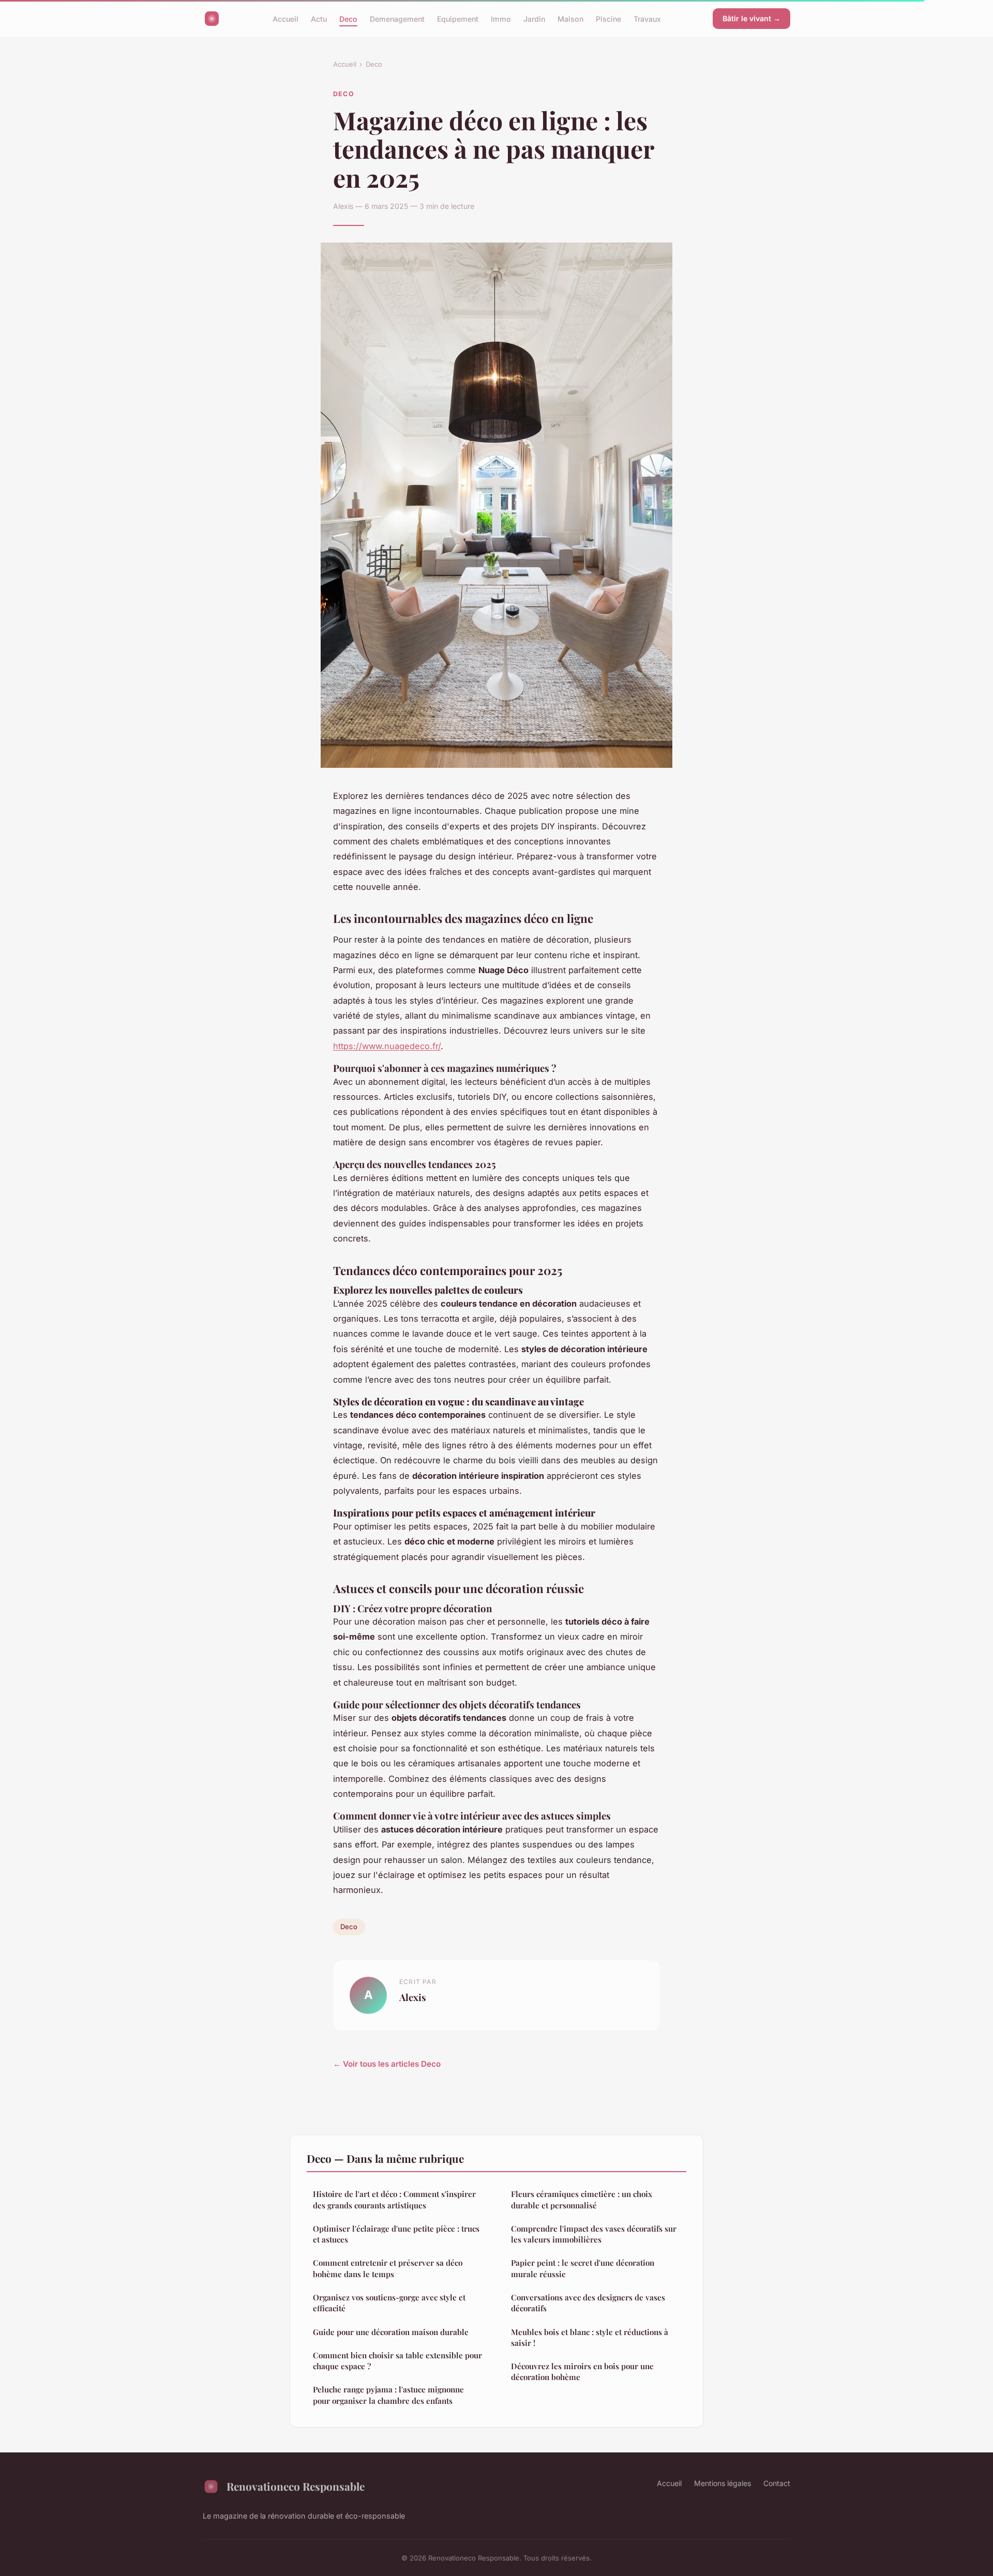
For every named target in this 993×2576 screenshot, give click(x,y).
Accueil (285, 18)
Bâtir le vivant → (751, 18)
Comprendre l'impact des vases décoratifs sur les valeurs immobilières (594, 2234)
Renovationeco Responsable (296, 2486)
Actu (319, 18)
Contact (777, 2483)
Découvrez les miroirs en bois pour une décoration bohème (582, 2372)
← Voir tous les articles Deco (387, 2064)
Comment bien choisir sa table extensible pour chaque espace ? (397, 2361)
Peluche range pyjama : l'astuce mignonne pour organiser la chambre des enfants (388, 2395)
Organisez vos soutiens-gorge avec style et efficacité (389, 2303)
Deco (348, 18)
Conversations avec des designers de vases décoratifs (588, 2303)
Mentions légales (723, 2483)
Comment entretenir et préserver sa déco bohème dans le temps (388, 2268)
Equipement (458, 18)
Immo (501, 18)
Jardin (534, 18)
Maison (570, 18)
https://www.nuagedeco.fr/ (387, 1046)
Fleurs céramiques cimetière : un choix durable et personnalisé (582, 2199)
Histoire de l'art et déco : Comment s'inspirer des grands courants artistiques (394, 2199)
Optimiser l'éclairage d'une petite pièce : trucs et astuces (396, 2234)
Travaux (647, 18)
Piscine (608, 18)
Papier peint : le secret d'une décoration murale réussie (583, 2268)
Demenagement (397, 18)
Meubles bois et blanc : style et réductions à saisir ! (590, 2337)
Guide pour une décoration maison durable (391, 2332)
